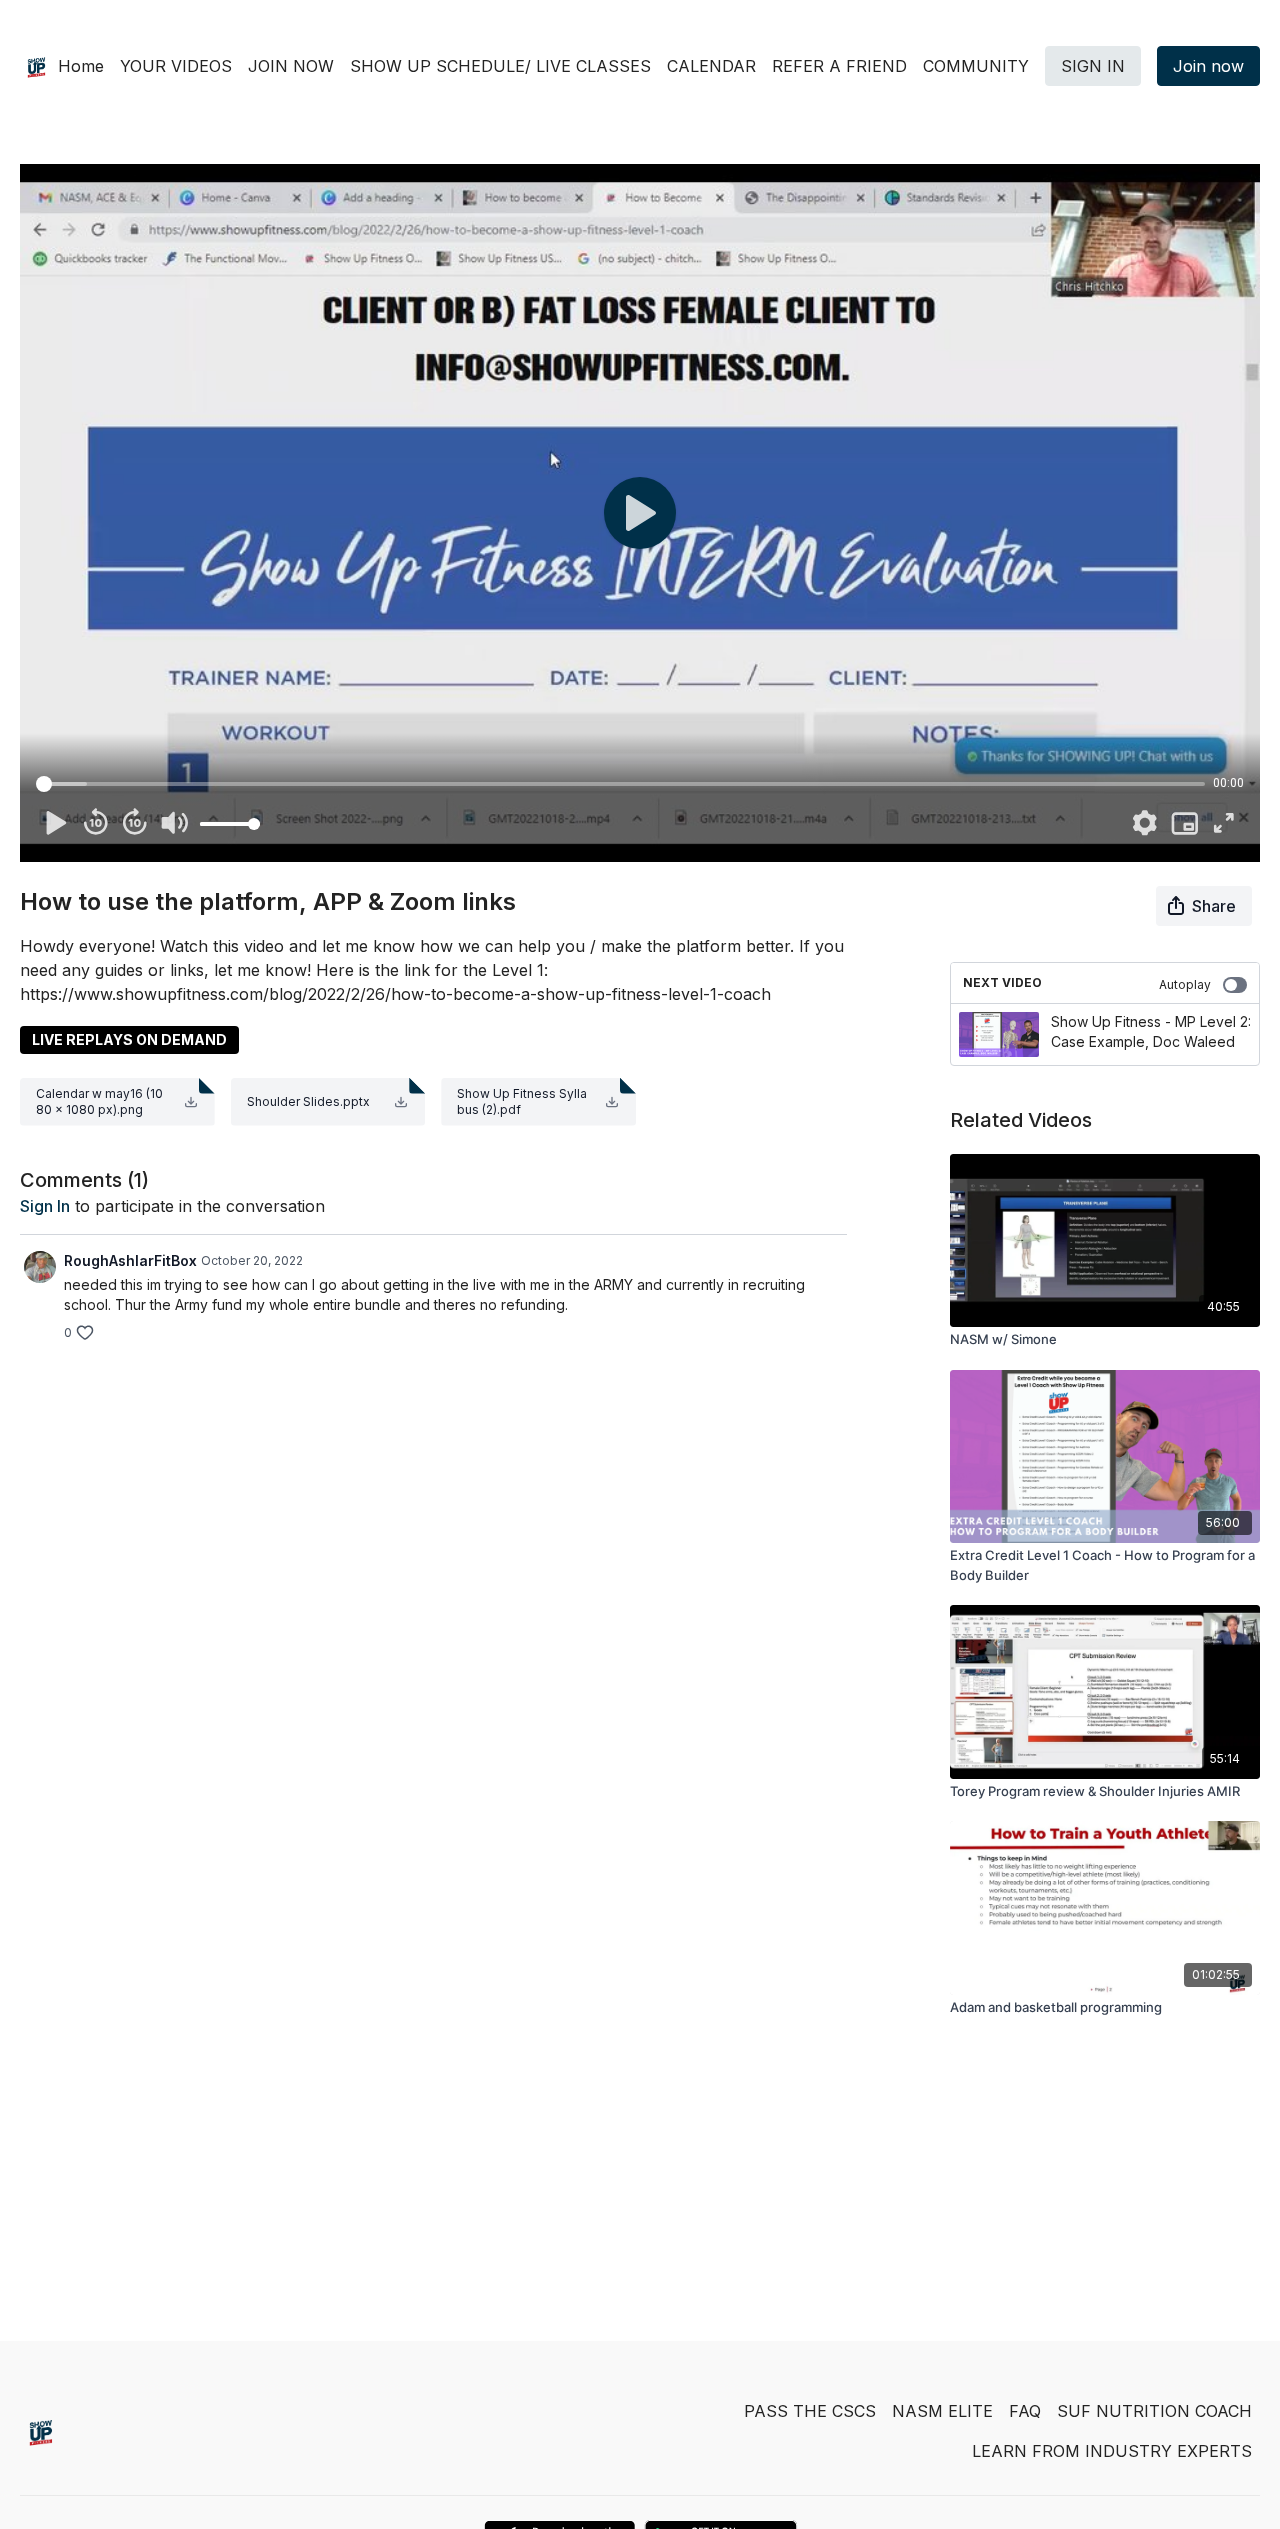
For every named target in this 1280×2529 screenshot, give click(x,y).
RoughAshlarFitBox (130, 1260)
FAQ (1025, 2411)
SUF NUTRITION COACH (1154, 2411)
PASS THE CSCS (810, 2411)
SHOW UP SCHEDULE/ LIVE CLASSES (500, 66)
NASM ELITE (942, 2411)
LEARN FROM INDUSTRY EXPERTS (1112, 2451)
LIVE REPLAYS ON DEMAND (129, 1039)
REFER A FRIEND (839, 66)
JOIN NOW (291, 66)
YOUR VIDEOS (176, 66)
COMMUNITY (976, 66)
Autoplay (1185, 984)
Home (81, 66)
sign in (45, 1206)
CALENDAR (711, 66)
